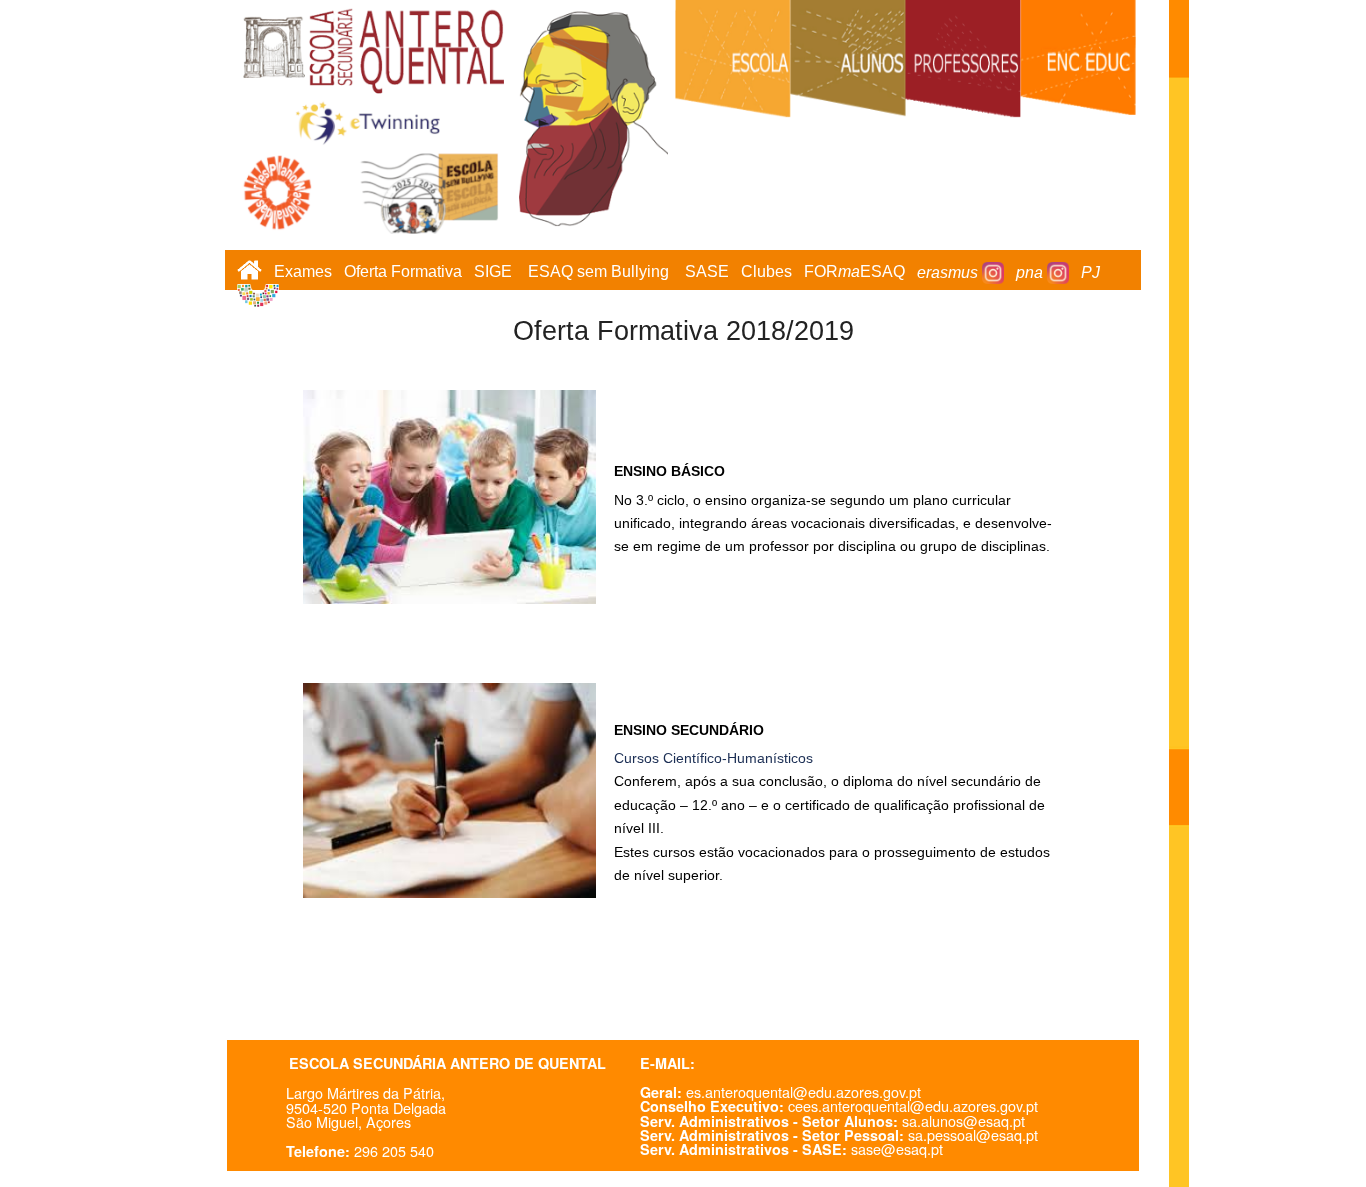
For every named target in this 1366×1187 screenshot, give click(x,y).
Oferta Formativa (403, 272)
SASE (707, 272)
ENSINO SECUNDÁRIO (689, 730)
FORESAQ (854, 272)
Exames (303, 272)
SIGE (493, 272)
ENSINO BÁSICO (669, 471)
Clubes (766, 272)
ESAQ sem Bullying (598, 272)
